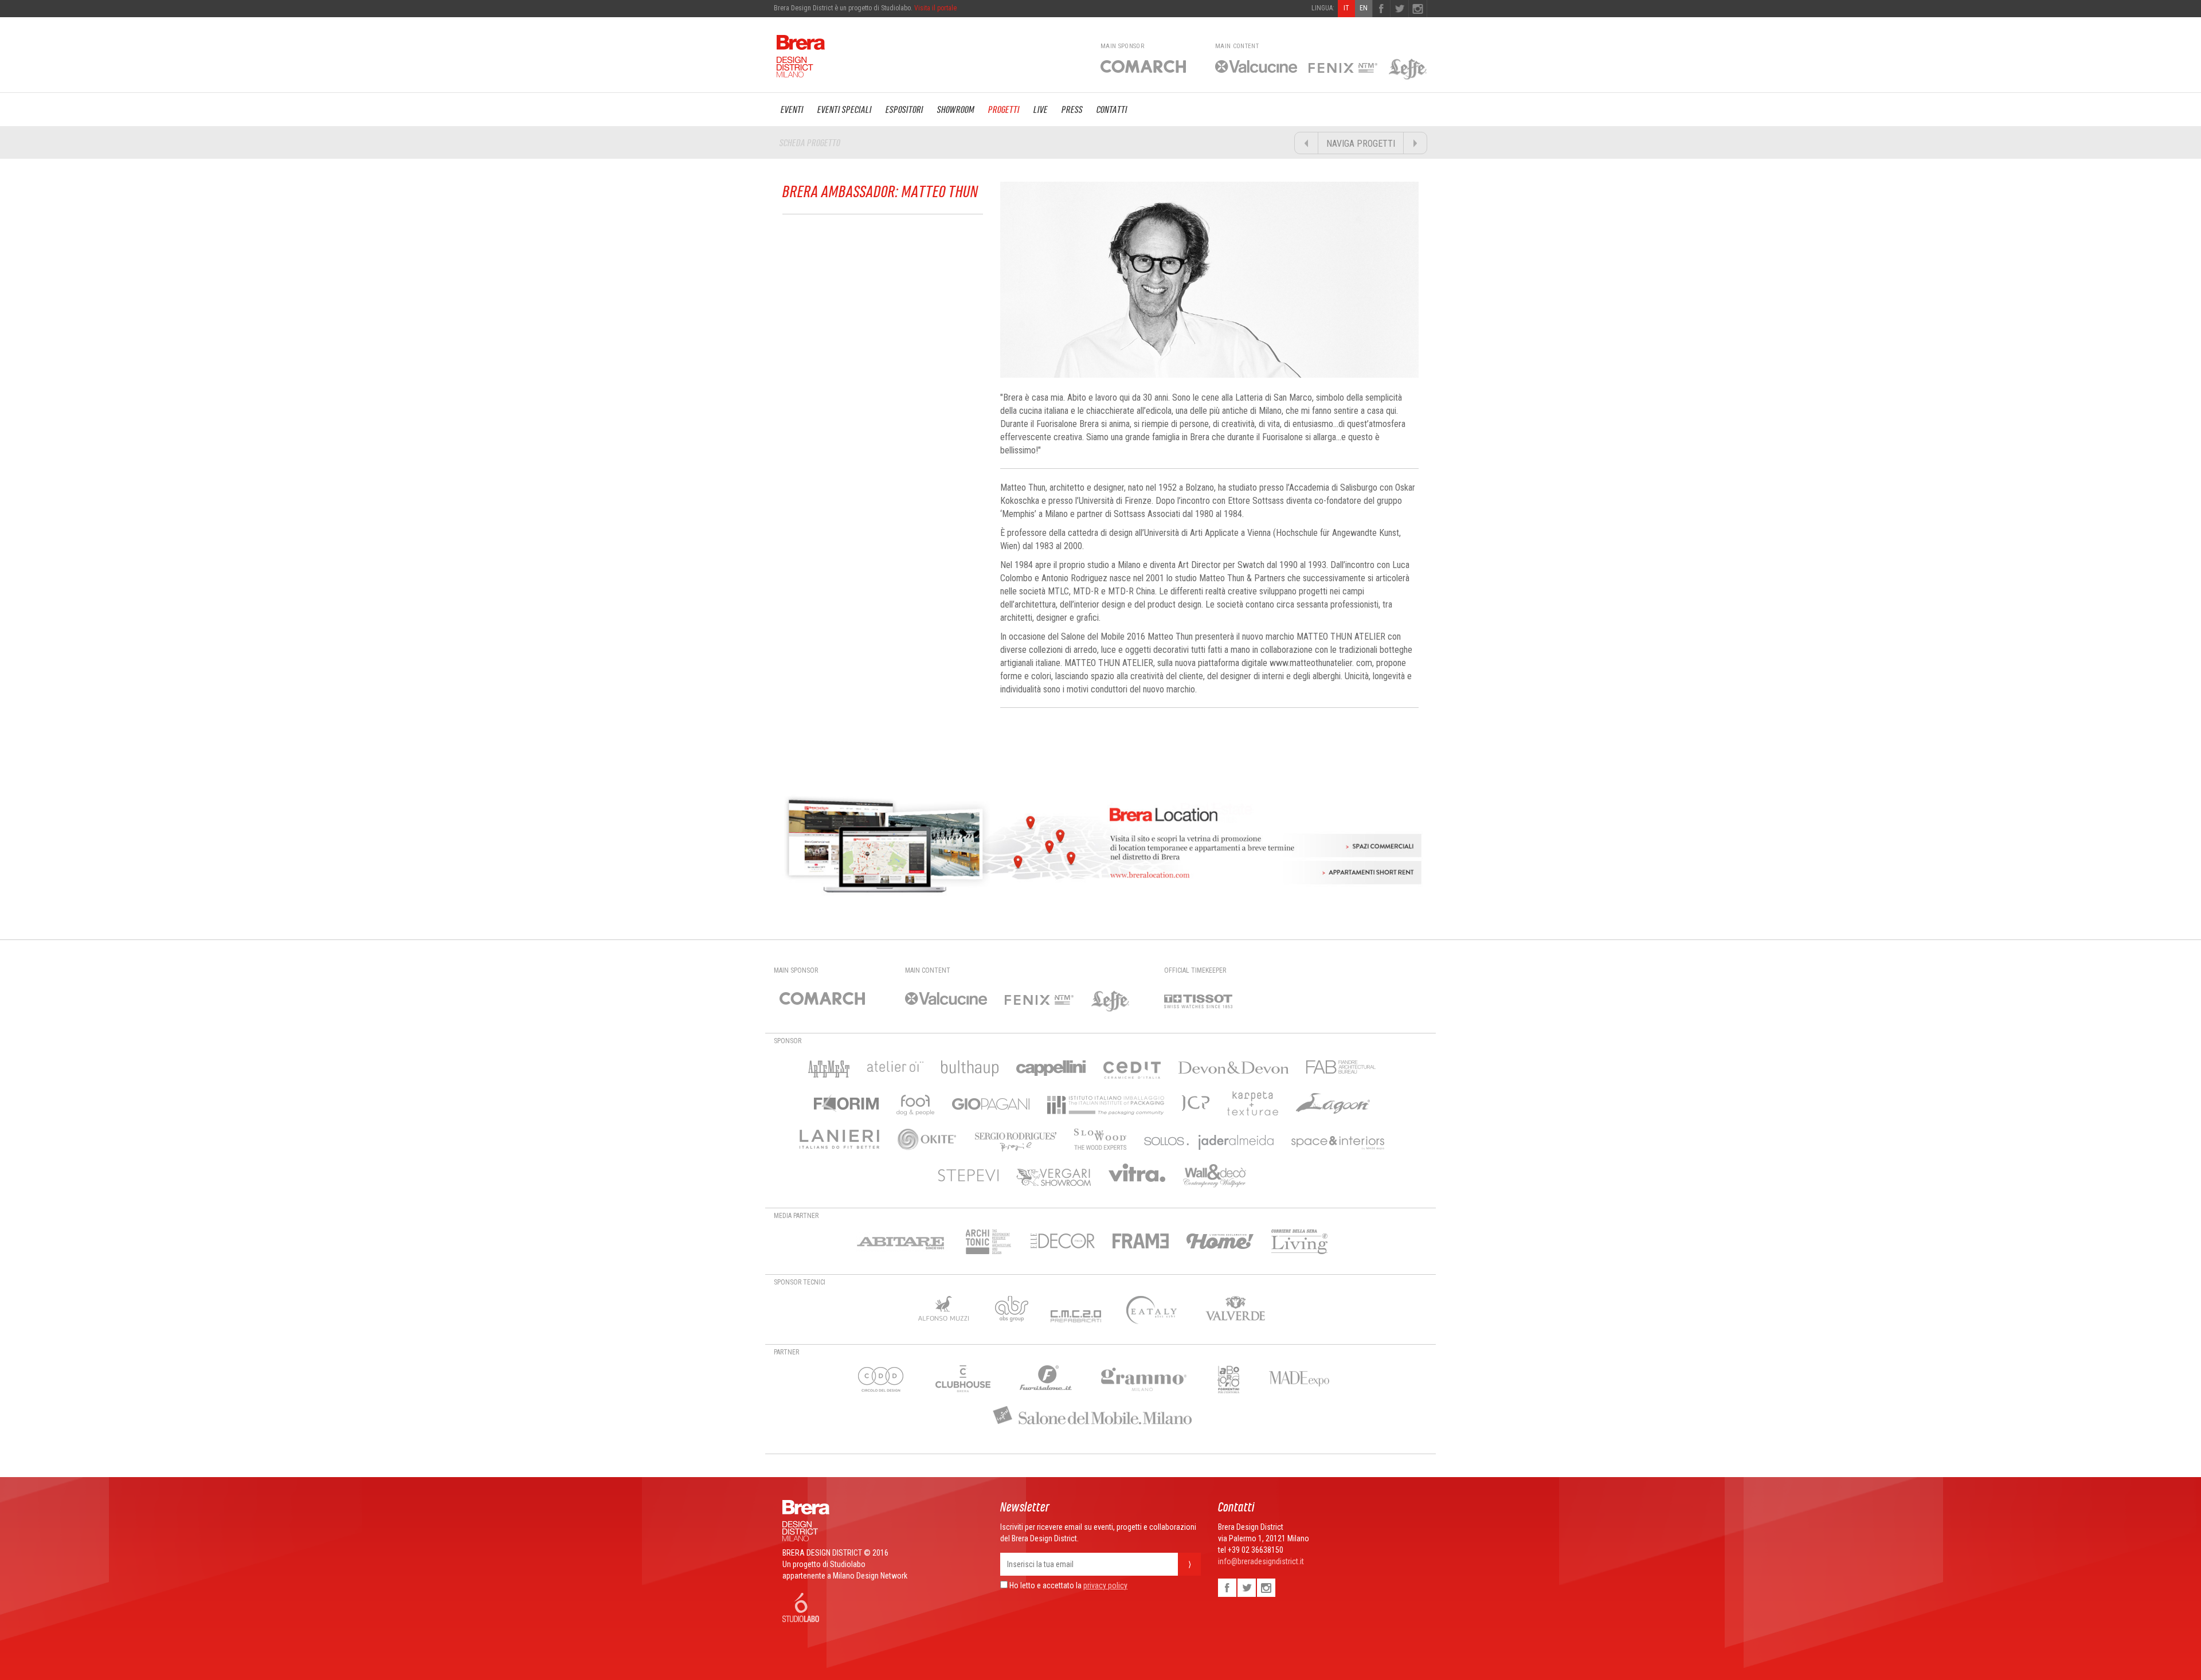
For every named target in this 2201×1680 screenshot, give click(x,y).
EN (1364, 8)
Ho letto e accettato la (1045, 1585)
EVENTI (792, 109)
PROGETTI (1004, 109)
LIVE (1041, 109)
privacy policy (1105, 1585)
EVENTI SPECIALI (845, 109)
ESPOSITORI (904, 109)
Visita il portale (935, 8)
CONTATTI (1112, 109)
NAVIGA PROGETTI (1361, 144)
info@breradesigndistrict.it (1261, 1561)
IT (1346, 8)
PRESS (1072, 109)
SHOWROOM (956, 109)
